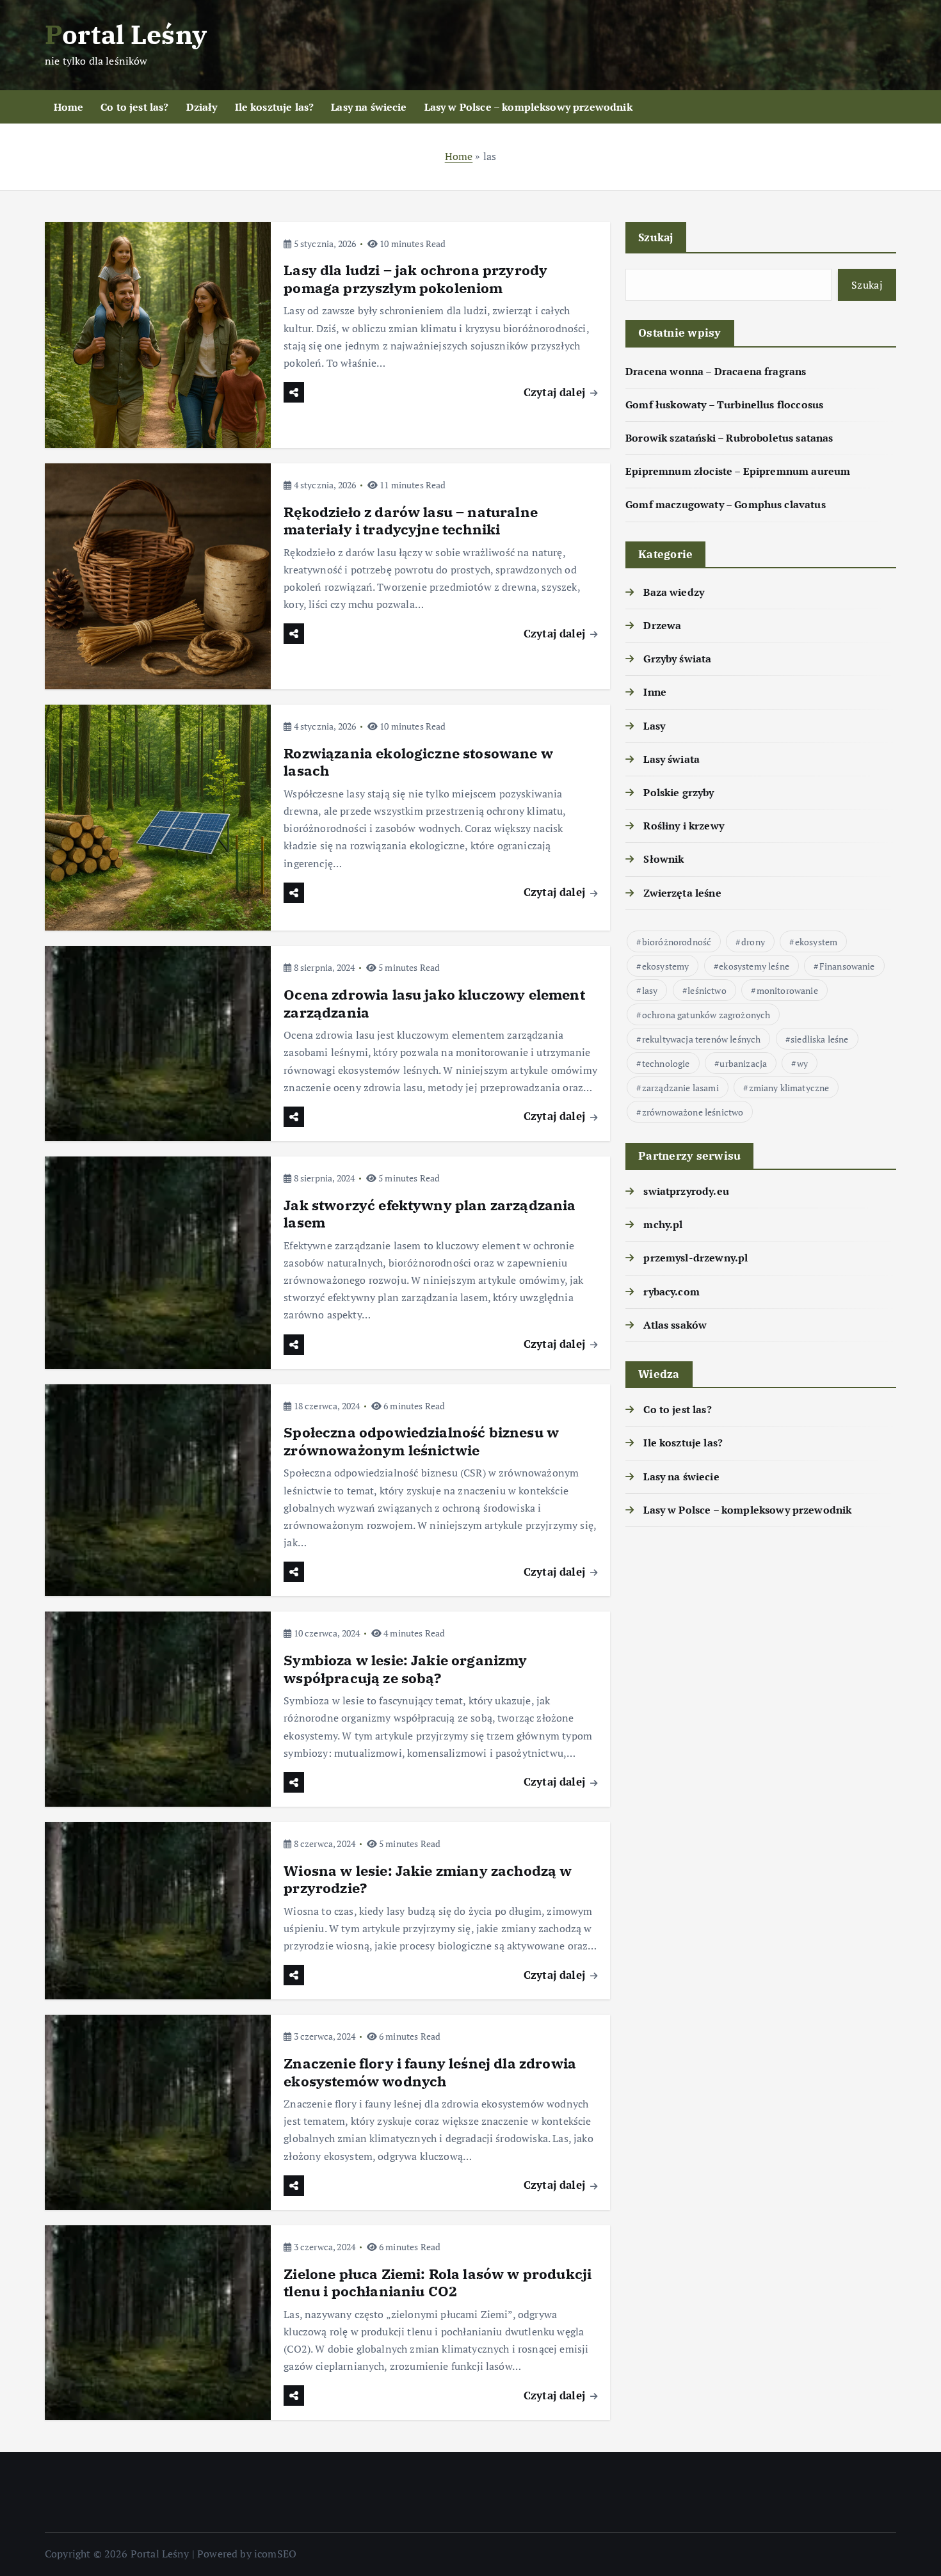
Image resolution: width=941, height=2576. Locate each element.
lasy (650, 990)
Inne (655, 692)
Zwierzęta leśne (682, 893)
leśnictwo (707, 990)
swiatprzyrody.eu (686, 1191)
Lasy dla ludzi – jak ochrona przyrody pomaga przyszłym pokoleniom (415, 279)
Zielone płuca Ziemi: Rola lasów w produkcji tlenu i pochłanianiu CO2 (438, 2283)
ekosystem (816, 942)
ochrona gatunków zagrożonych (706, 1015)
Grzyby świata (677, 659)
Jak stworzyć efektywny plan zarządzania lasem (430, 1214)
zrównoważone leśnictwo (693, 1112)
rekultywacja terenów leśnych (701, 1039)
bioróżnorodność (677, 942)
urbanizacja (743, 1063)
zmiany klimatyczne (789, 1088)
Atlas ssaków (675, 1325)
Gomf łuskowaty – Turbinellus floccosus (724, 404)
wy (802, 1063)
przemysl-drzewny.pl (696, 1258)
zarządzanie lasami (680, 1088)
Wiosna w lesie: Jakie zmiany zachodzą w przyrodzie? (428, 1879)
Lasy (654, 726)
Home (69, 107)
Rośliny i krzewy (684, 826)
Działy (202, 107)
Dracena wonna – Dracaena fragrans (716, 371)
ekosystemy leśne (754, 966)
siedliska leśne (819, 1039)
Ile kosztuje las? (275, 107)
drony (753, 942)
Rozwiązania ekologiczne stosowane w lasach (418, 762)
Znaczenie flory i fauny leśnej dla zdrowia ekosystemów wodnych (430, 2072)
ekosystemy (666, 966)
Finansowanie (847, 966)
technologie (666, 1063)
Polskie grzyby (679, 792)
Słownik (664, 859)
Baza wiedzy (674, 592)
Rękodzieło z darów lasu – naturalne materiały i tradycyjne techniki (411, 521)
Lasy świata (672, 759)
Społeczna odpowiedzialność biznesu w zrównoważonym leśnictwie (421, 1441)
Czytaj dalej (556, 392)
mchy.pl (663, 1224)
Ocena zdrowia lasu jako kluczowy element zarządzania (434, 1003)
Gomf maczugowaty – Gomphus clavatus (726, 504)
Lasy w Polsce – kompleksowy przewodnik (528, 107)
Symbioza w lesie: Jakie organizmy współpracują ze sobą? (405, 1669)
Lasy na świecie (369, 107)
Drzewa (662, 625)
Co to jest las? (134, 107)
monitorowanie (787, 990)
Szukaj (656, 237)
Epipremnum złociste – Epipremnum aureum (738, 471)
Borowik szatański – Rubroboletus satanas (729, 438)
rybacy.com (672, 1292)
